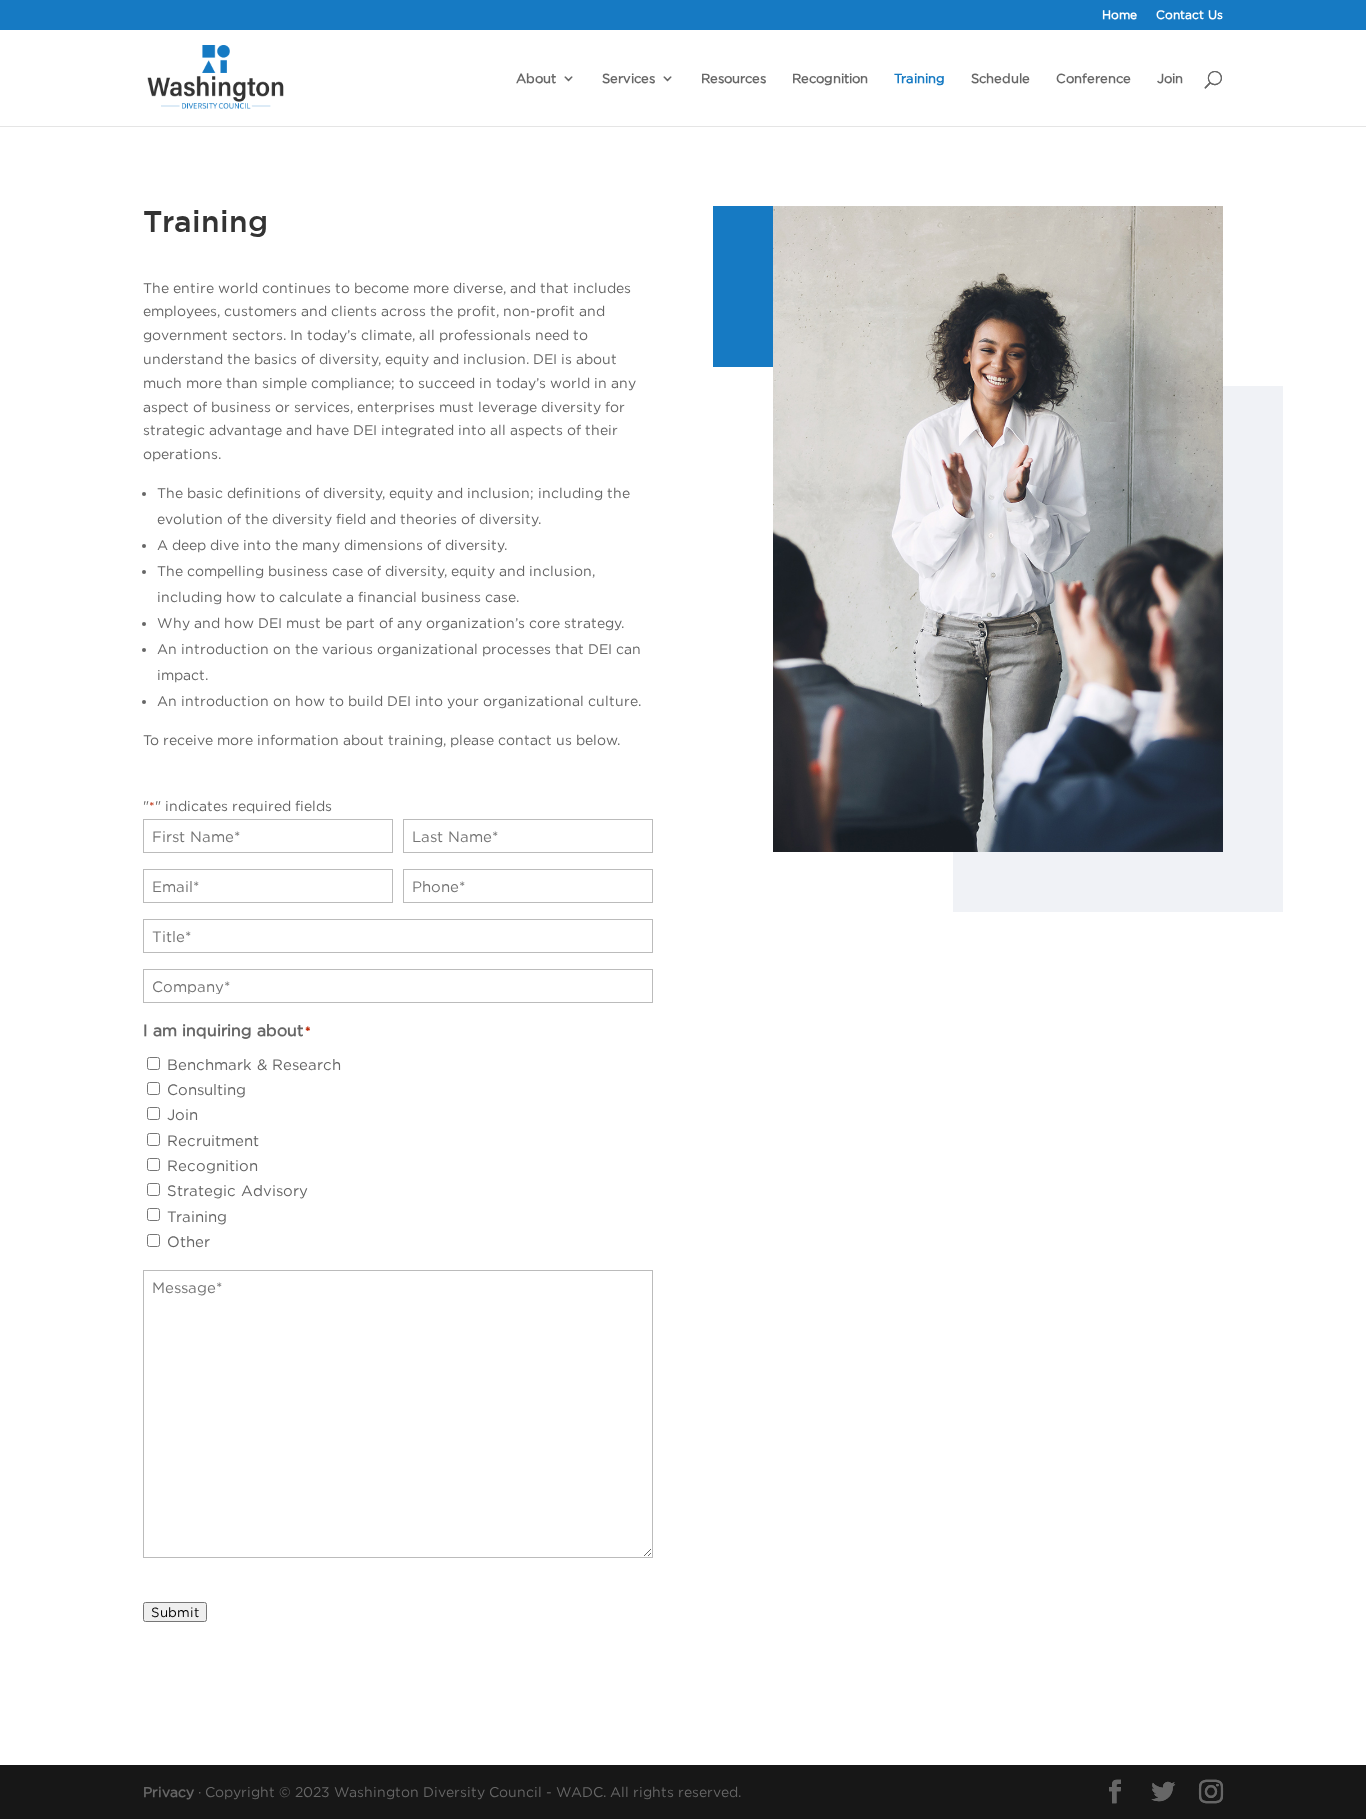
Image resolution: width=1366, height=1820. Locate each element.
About (536, 78)
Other (188, 1241)
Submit (175, 1612)
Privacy (168, 1791)
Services (628, 78)
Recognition (830, 78)
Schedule (1000, 78)
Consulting (206, 1089)
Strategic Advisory (237, 1190)
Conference (1093, 78)
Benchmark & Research (254, 1064)
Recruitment (213, 1140)
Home (1119, 15)
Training (919, 78)
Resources (733, 78)
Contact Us (1189, 15)
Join (1170, 78)
